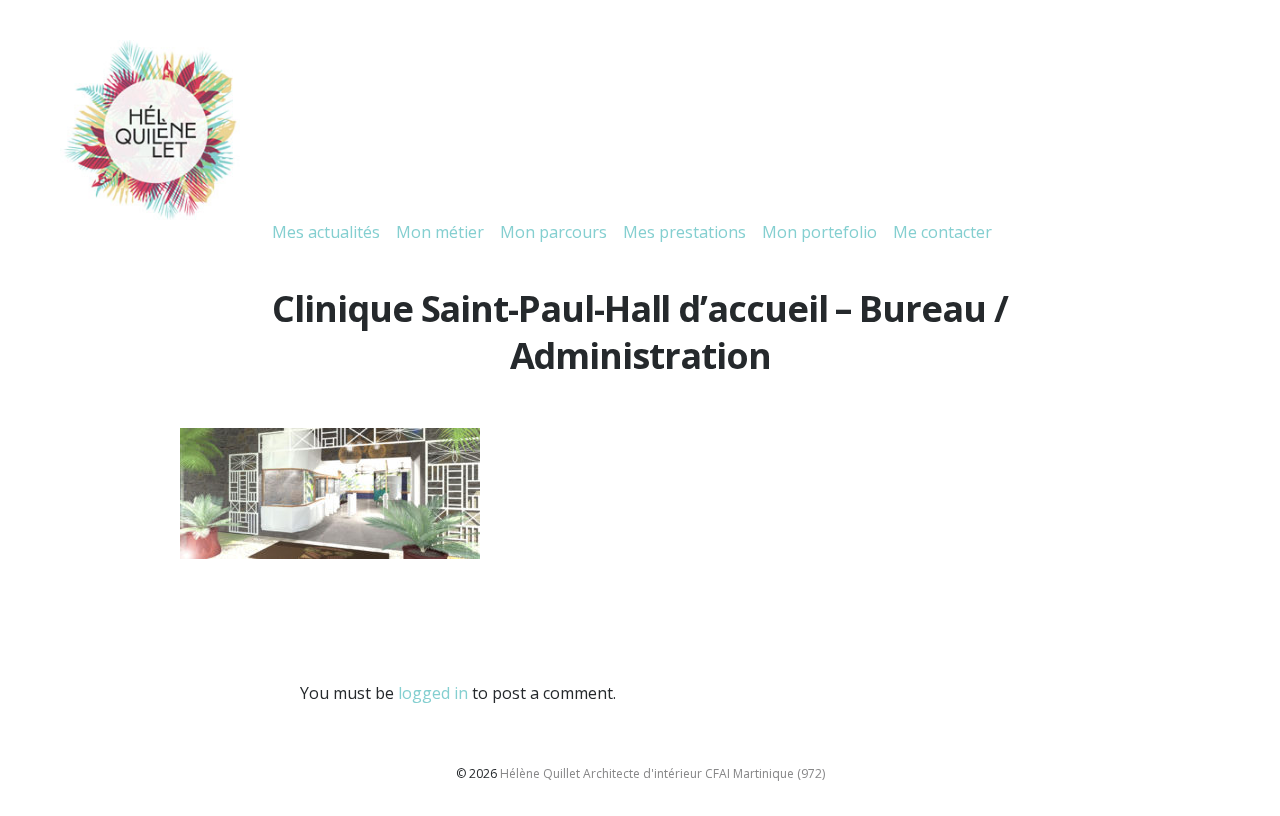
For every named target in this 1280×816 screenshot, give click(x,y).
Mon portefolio (819, 232)
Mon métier (440, 232)
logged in (433, 693)
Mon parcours (553, 232)
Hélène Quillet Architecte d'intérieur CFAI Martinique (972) (662, 773)
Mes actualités (326, 232)
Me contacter (942, 232)
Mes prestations (684, 232)
